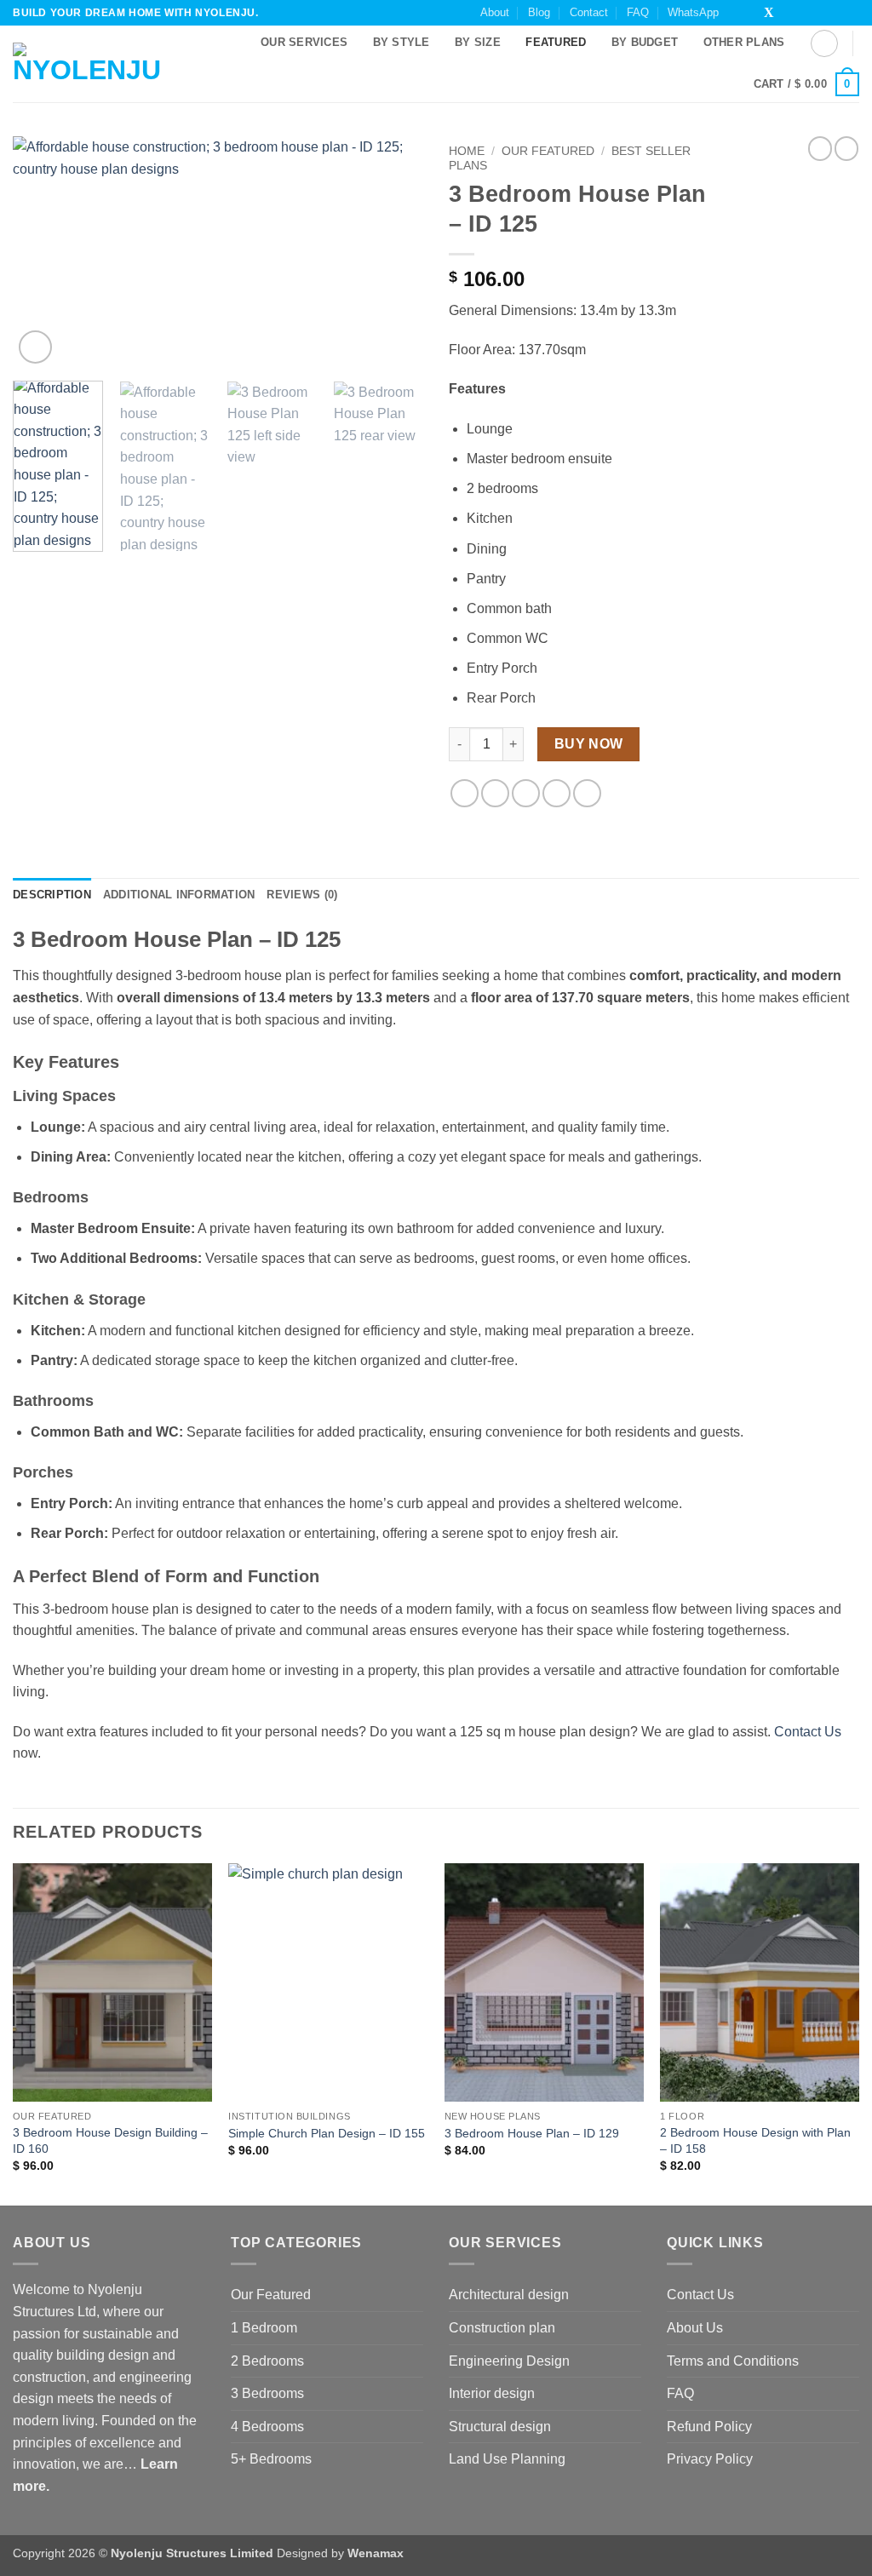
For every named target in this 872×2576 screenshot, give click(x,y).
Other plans (744, 42)
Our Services (304, 42)
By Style (402, 42)
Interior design (492, 2393)
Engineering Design (509, 2361)
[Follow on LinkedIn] (835, 14)
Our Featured (548, 151)
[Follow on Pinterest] (818, 14)
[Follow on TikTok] (753, 14)
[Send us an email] (786, 14)
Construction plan (502, 2328)
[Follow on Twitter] (769, 14)
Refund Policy (709, 2427)
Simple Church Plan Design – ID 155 (327, 2133)
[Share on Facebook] (465, 793)
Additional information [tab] (179, 895)
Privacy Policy (710, 2459)
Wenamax (376, 2553)
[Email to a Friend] (526, 793)
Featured (556, 42)
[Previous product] (846, 148)
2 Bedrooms (267, 2361)
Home (467, 151)
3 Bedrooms (267, 2393)
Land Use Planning (507, 2459)
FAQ (638, 12)
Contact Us (808, 1732)
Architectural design (509, 2295)
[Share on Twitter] (495, 793)
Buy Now (589, 744)
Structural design (500, 2427)
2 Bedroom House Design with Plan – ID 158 (755, 2140)
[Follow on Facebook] (737, 14)
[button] (824, 43)
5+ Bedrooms (271, 2459)
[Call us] (802, 14)
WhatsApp (693, 12)
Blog (539, 12)
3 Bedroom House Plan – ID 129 (532, 2133)
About (495, 12)
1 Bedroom (264, 2328)
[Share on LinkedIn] (587, 793)
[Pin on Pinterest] (556, 793)
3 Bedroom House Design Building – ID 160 (110, 2140)
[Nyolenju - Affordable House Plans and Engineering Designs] (92, 64)
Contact (589, 12)
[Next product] (820, 148)
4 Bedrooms (267, 2427)
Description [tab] (52, 895)
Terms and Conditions (733, 2361)
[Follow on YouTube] (851, 14)
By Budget (645, 42)
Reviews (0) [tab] (302, 895)
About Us (695, 2328)
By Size (478, 42)
